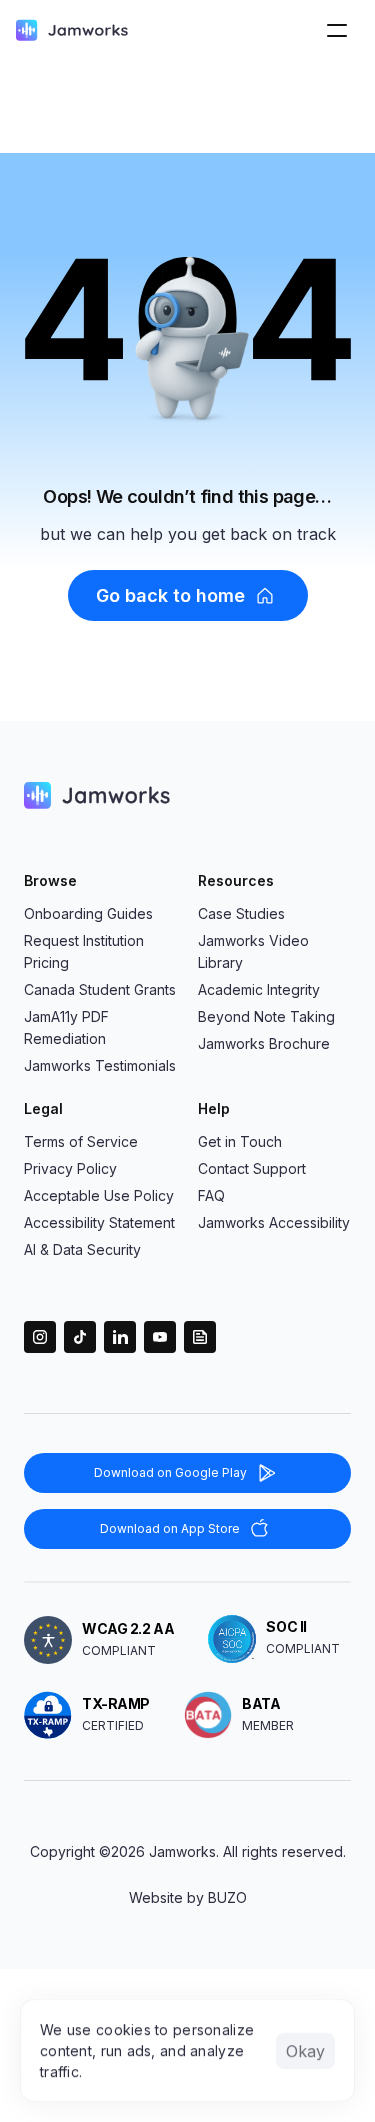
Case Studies (241, 913)
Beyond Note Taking (266, 1016)
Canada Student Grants (100, 989)
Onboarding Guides (88, 913)
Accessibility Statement (99, 1222)
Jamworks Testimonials (100, 1065)
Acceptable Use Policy (99, 1195)
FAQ (211, 1195)
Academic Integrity (259, 989)
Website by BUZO (188, 1897)
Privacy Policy (70, 1168)
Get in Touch (240, 1141)
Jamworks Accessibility (274, 1222)
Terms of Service (81, 1141)
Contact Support (252, 1168)
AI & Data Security (82, 1249)
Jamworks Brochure (264, 1043)
